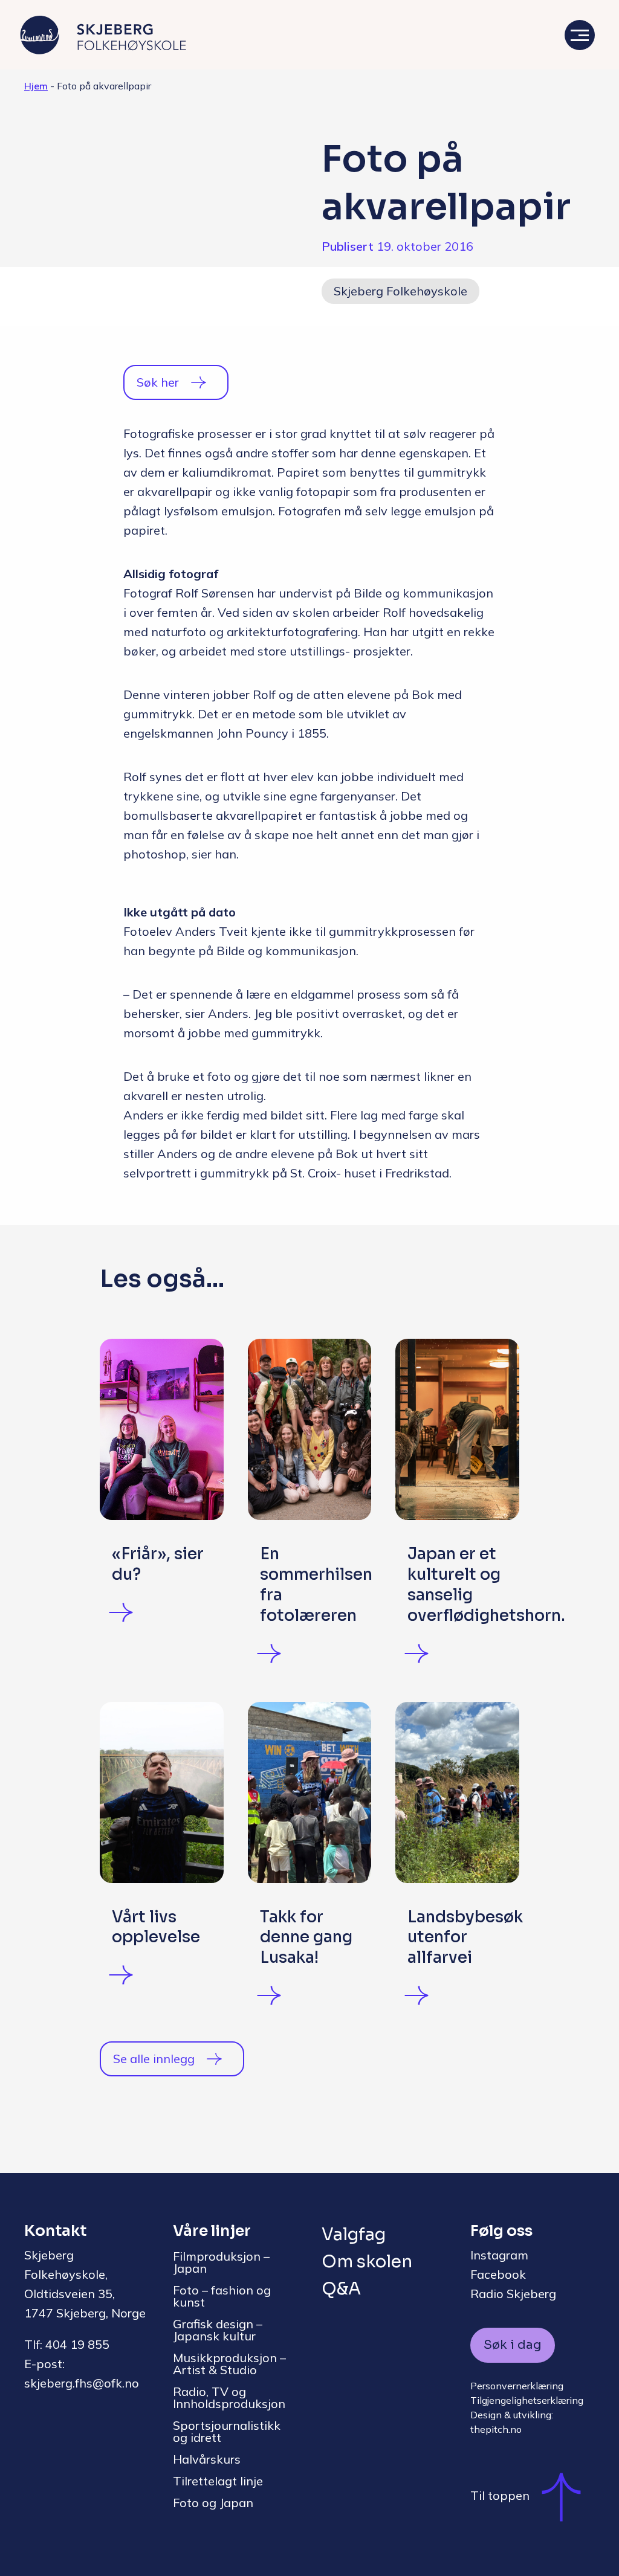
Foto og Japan (213, 2503)
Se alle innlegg (154, 2059)
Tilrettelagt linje (218, 2481)
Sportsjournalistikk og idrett (227, 2431)
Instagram (499, 2255)
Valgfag (354, 2234)
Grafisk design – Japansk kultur (218, 2330)
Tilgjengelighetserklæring (527, 2400)
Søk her (158, 382)
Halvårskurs (207, 2459)
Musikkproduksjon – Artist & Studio (229, 2364)
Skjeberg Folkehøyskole (400, 291)
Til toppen (500, 2496)
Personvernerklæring (517, 2386)
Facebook (498, 2274)
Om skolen (367, 2262)
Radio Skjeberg (513, 2294)
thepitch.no (496, 2429)
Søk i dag (513, 2345)
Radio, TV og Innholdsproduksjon (229, 2397)
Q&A (341, 2289)
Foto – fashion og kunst (222, 2296)
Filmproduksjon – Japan (221, 2262)
